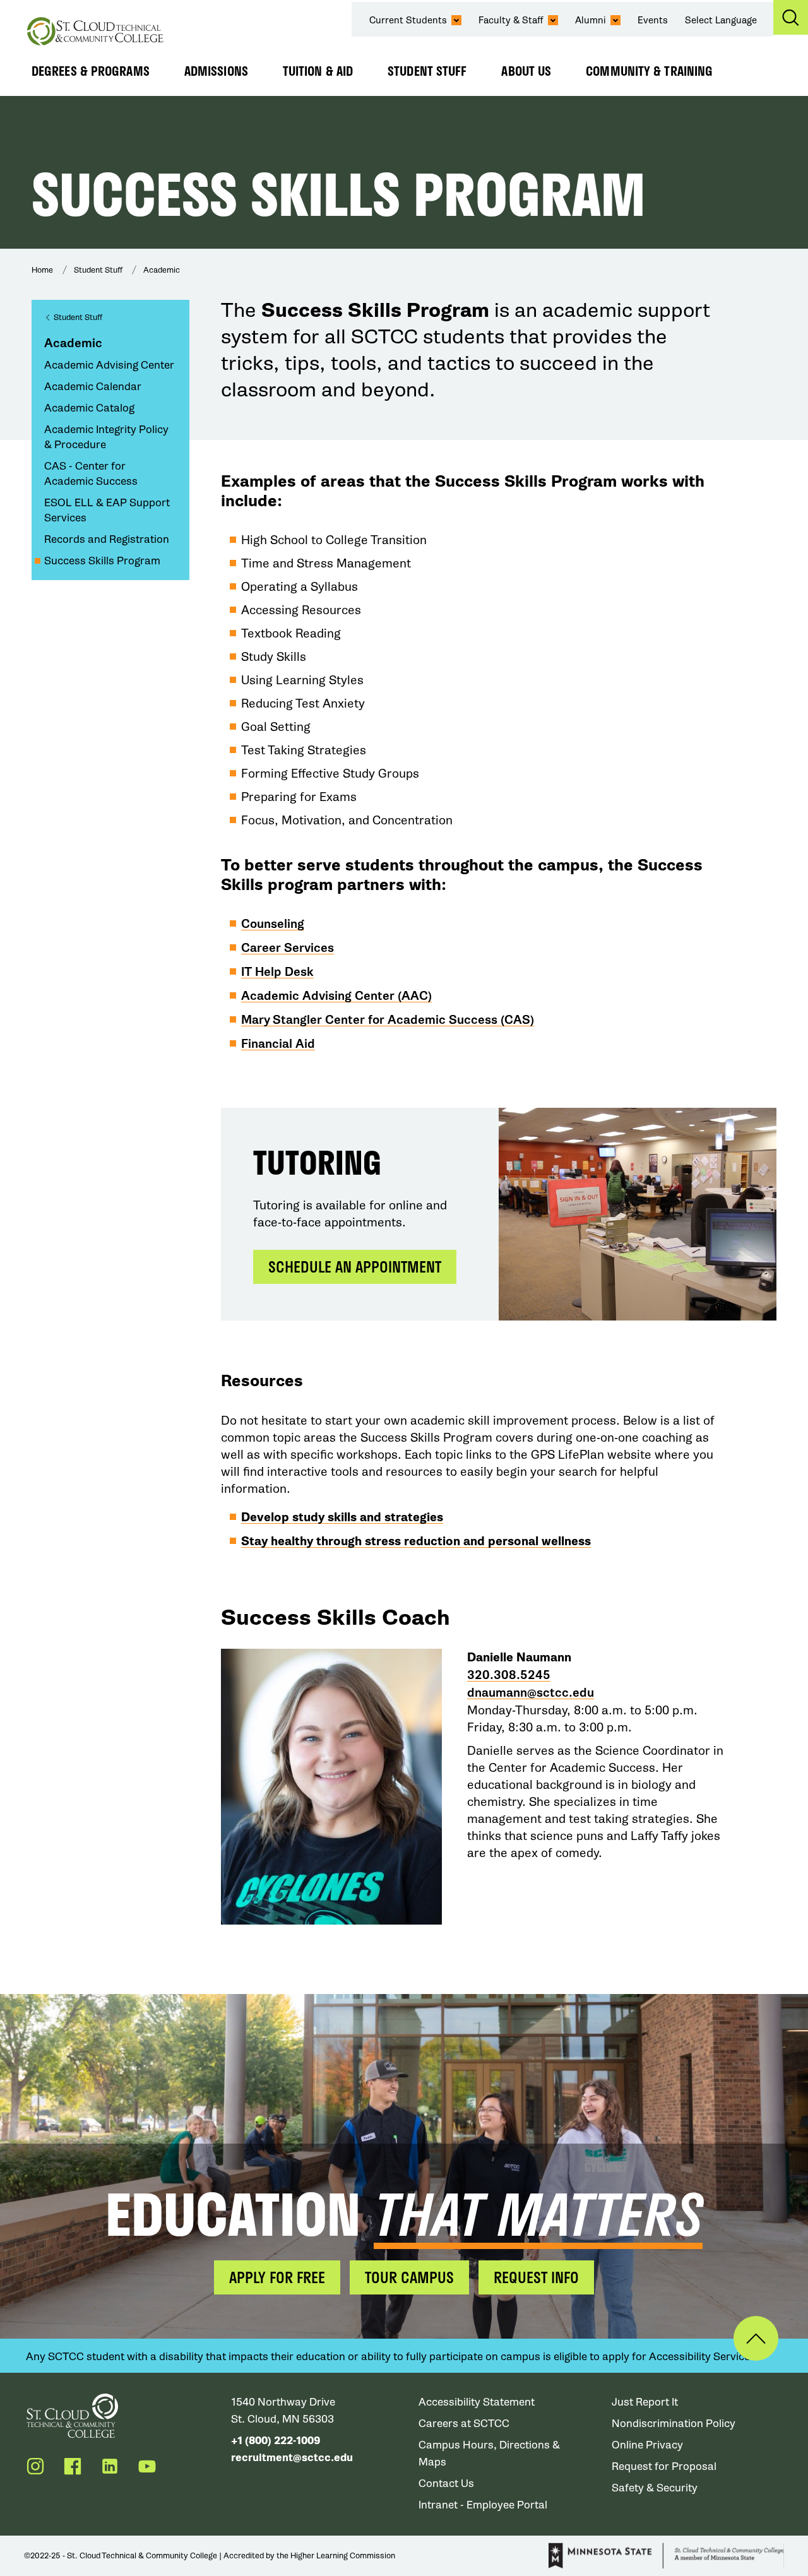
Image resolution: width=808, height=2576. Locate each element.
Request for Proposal (664, 2466)
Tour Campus (409, 2277)
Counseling (273, 924)
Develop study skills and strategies (342, 1517)
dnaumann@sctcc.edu (531, 1693)
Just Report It (645, 2402)
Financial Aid (278, 1044)
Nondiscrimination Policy (674, 2424)
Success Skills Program (102, 561)
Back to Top (756, 2338)
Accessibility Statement (477, 2402)
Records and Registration (107, 539)
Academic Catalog (89, 408)
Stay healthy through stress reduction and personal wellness (416, 1541)
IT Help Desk (277, 972)
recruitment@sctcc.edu (292, 2458)
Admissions (216, 71)
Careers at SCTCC (464, 2424)
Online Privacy (647, 2445)
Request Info (536, 2277)
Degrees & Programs (91, 71)
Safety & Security (655, 2488)
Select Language (721, 20)
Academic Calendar (93, 387)
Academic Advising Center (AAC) (336, 996)
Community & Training (649, 71)
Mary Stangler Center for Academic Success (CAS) (388, 1020)
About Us (526, 71)
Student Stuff (427, 71)
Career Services (288, 948)
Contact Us (446, 2484)
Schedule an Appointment (355, 1267)
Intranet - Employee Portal (483, 2505)
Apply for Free (277, 2277)
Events (653, 20)
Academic (162, 270)
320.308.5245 (509, 1675)
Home (42, 270)
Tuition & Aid (318, 71)
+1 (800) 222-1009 (276, 2441)
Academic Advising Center (109, 365)
